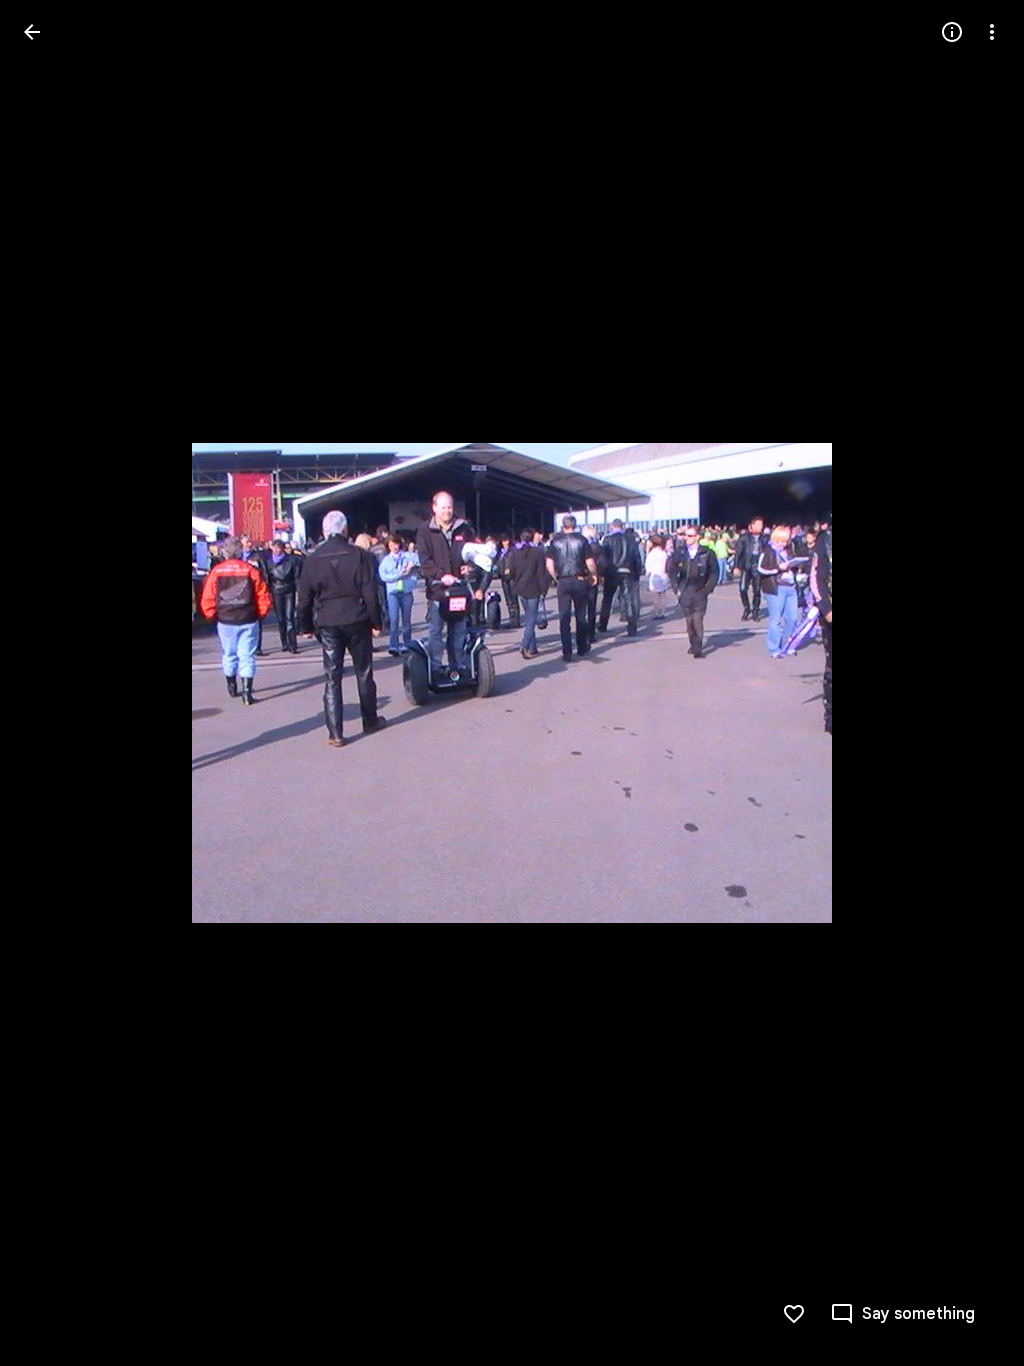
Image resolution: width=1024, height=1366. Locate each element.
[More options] (992, 32)
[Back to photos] (32, 32)
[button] (56, 683)
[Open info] (952, 32)
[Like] (794, 1314)
